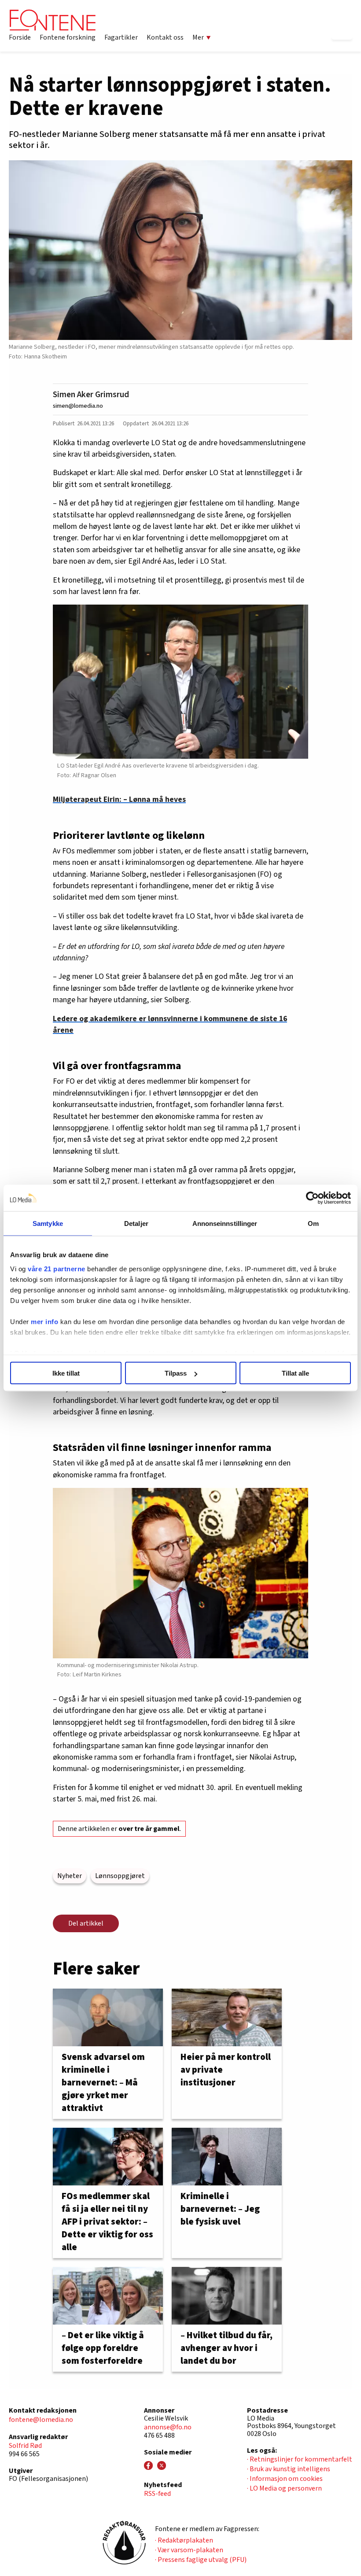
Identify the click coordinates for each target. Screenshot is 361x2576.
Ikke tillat (66, 1373)
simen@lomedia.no (78, 406)
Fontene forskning (68, 37)
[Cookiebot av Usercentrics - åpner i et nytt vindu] (312, 1198)
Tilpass (176, 1373)
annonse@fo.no (168, 2427)
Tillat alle (295, 1373)
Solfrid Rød (25, 2446)
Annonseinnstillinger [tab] (225, 1223)
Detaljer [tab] (136, 1223)
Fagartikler (121, 37)
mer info (44, 1321)
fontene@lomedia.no (41, 2420)
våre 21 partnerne (57, 1268)
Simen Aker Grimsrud (91, 395)
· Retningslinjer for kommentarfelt (300, 2459)
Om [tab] (313, 1223)
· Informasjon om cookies (285, 2479)
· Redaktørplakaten (184, 2540)
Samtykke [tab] (48, 1223)
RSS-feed (157, 2494)
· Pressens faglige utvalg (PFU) (201, 2560)
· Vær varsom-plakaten (189, 2550)
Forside (20, 37)
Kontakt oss (165, 37)
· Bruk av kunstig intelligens (289, 2469)
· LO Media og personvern (284, 2488)
